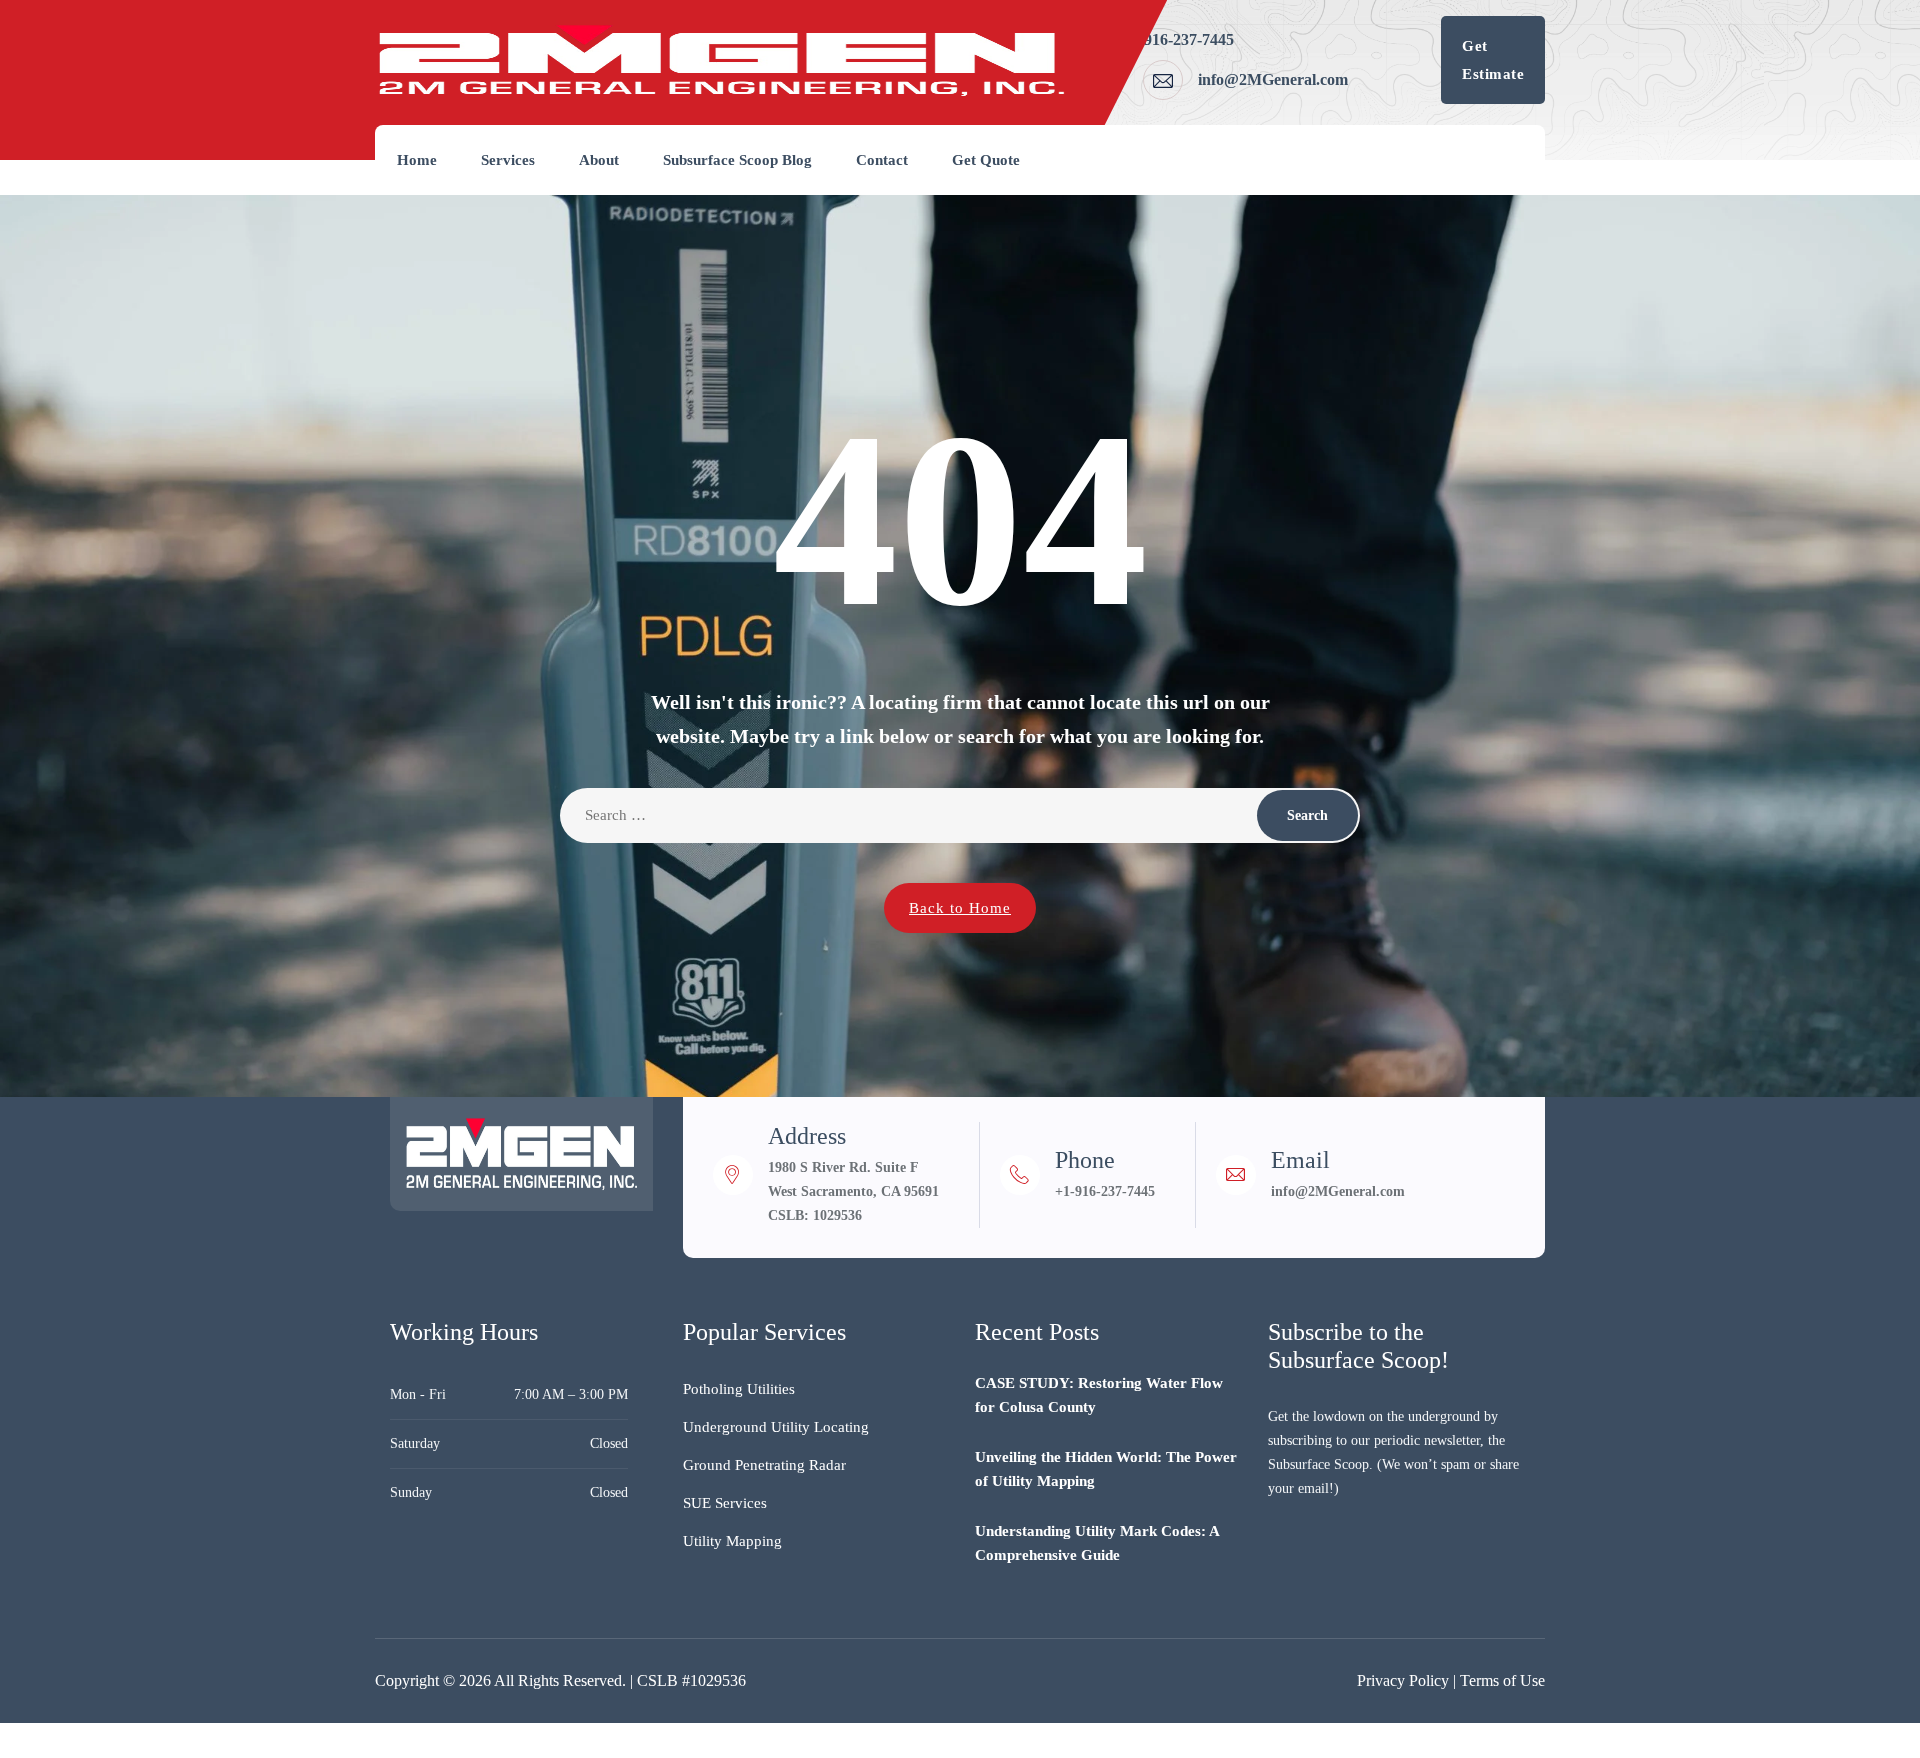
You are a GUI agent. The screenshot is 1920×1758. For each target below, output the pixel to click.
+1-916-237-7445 (1178, 39)
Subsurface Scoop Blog (737, 160)
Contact (882, 160)
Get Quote (986, 160)
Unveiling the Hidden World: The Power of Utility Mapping (1106, 1469)
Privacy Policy (1403, 1680)
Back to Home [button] (960, 908)
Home (417, 160)
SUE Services (725, 1503)
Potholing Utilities (739, 1389)
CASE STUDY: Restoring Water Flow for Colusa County (1099, 1395)
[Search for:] (960, 815)
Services (508, 160)
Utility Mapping (732, 1541)
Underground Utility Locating (776, 1427)
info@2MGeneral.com (1273, 79)
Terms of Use (1502, 1680)
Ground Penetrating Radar (764, 1465)
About (599, 160)
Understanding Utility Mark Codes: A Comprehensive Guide (1097, 1543)
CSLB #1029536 (691, 1680)
